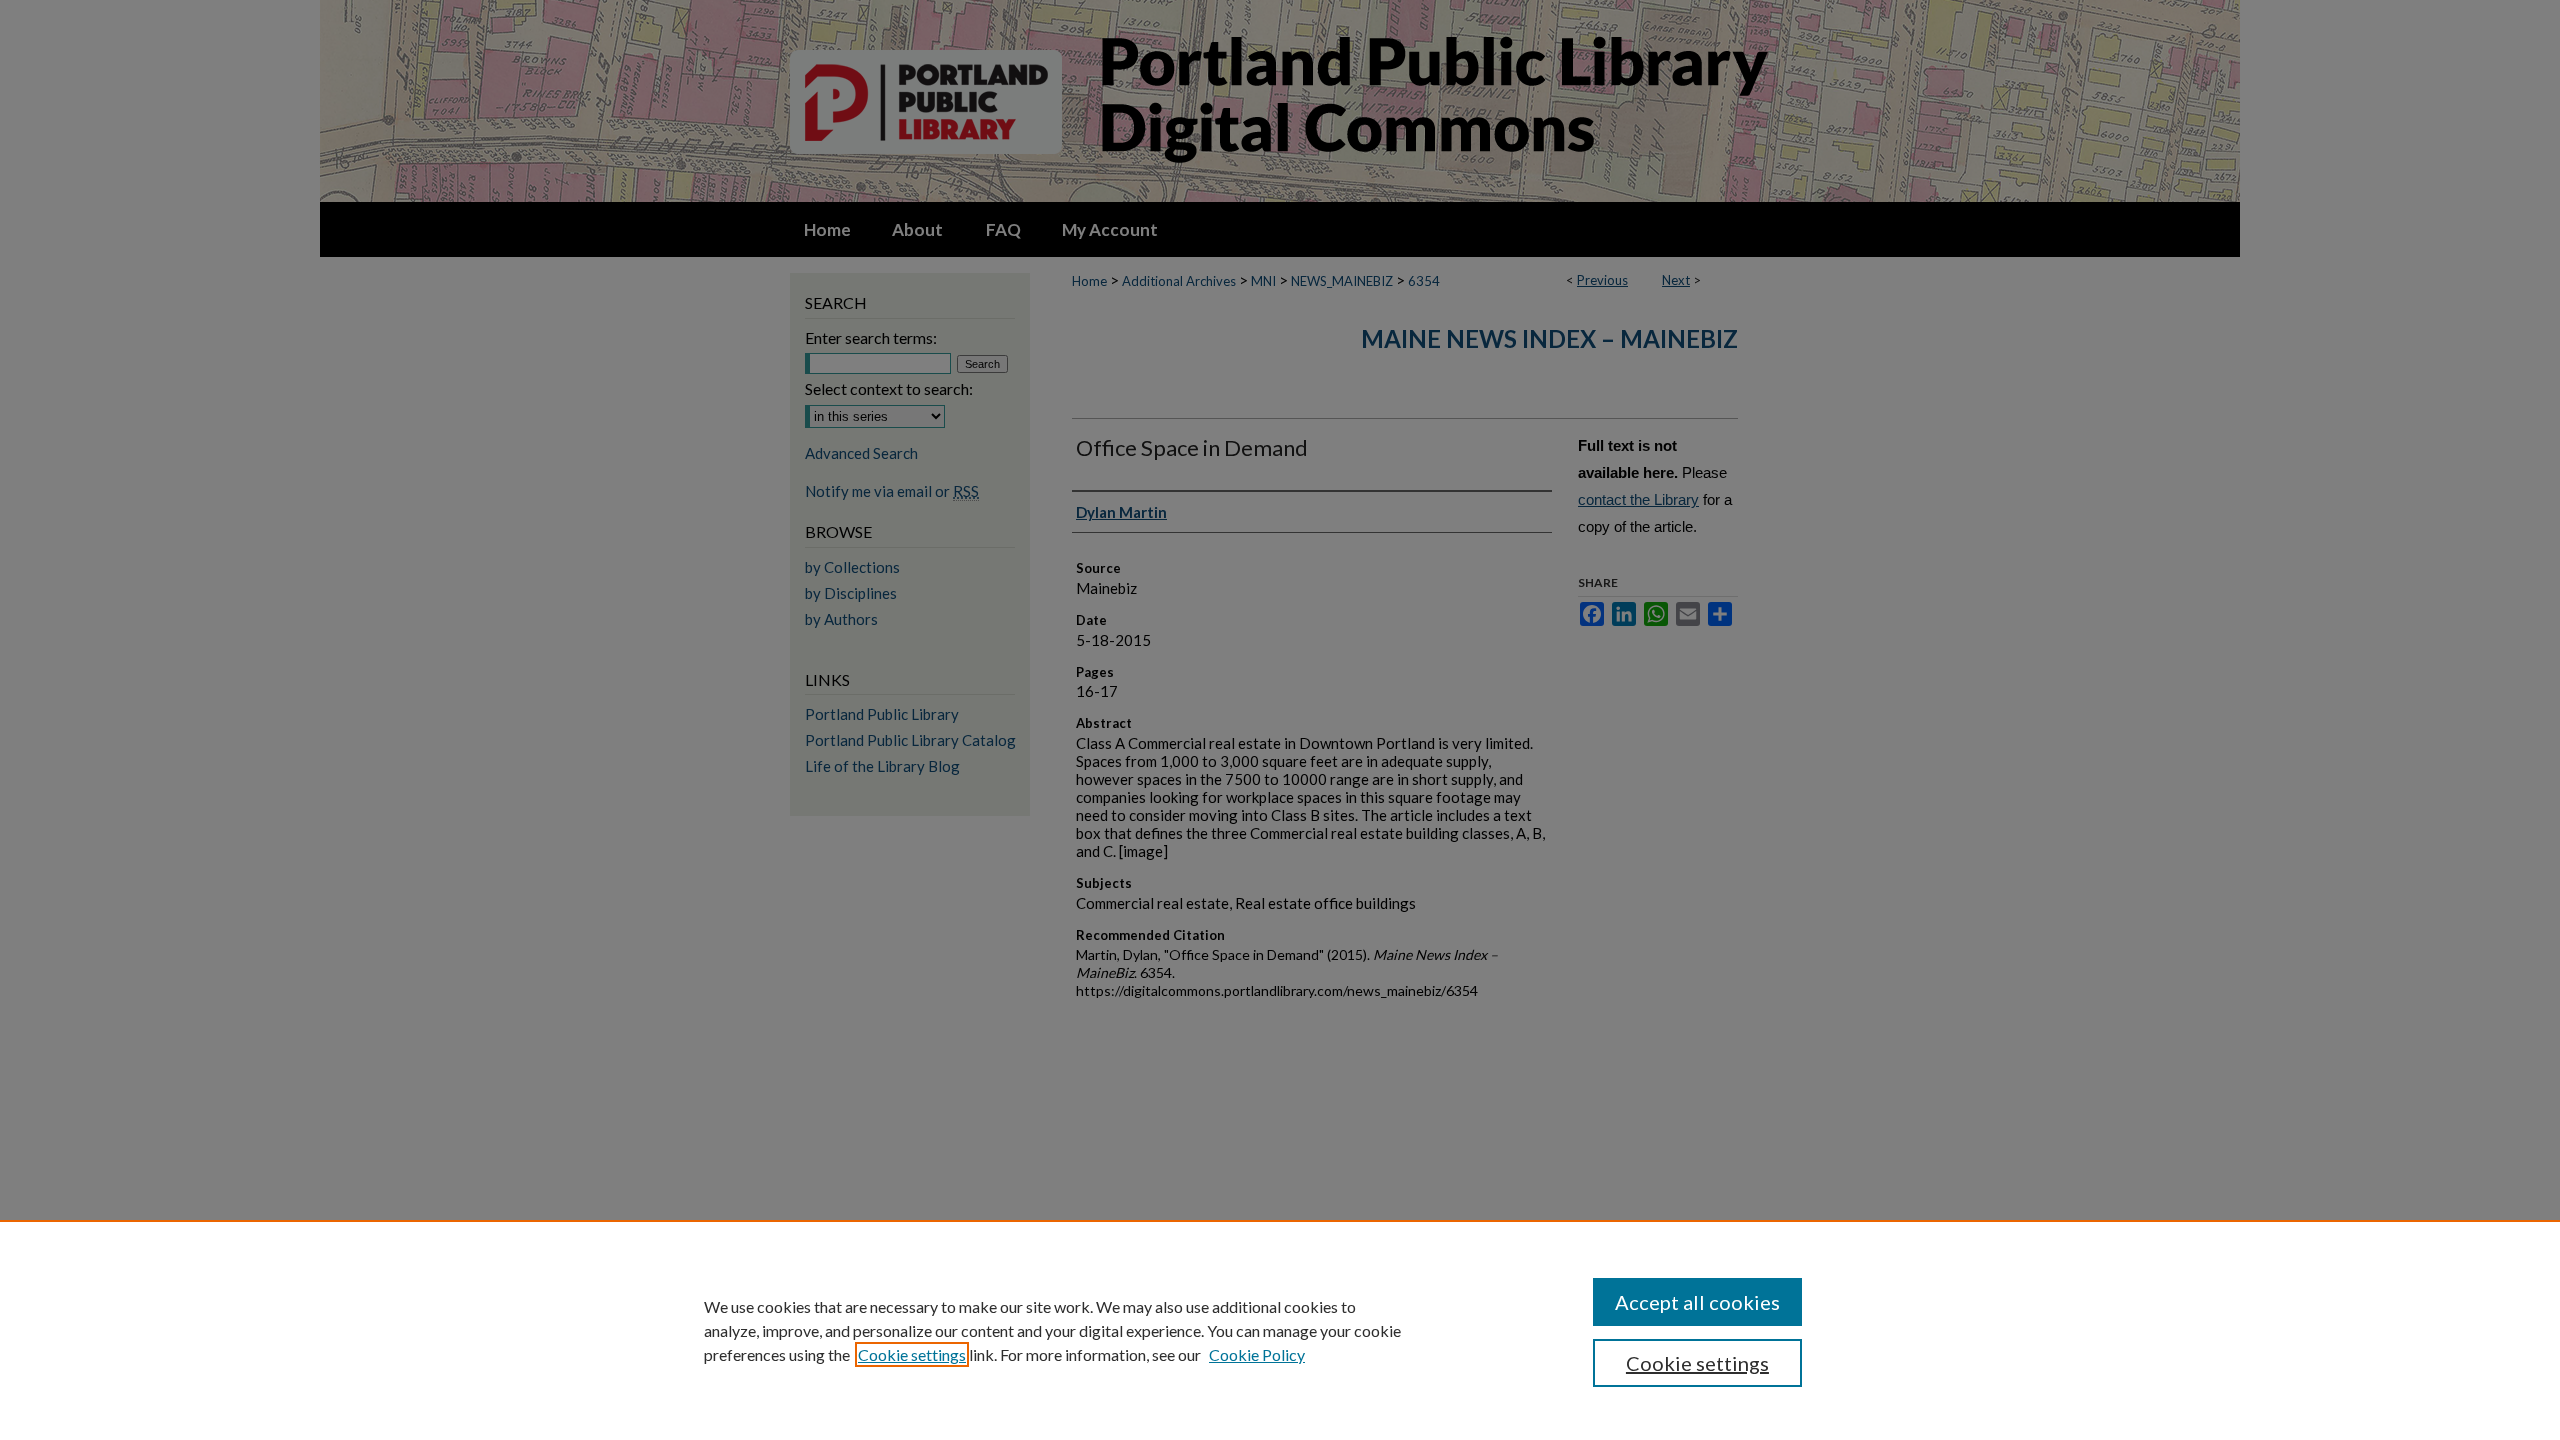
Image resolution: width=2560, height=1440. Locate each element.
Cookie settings (912, 1354)
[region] (1280, 1330)
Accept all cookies (1697, 1302)
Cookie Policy (1257, 1354)
